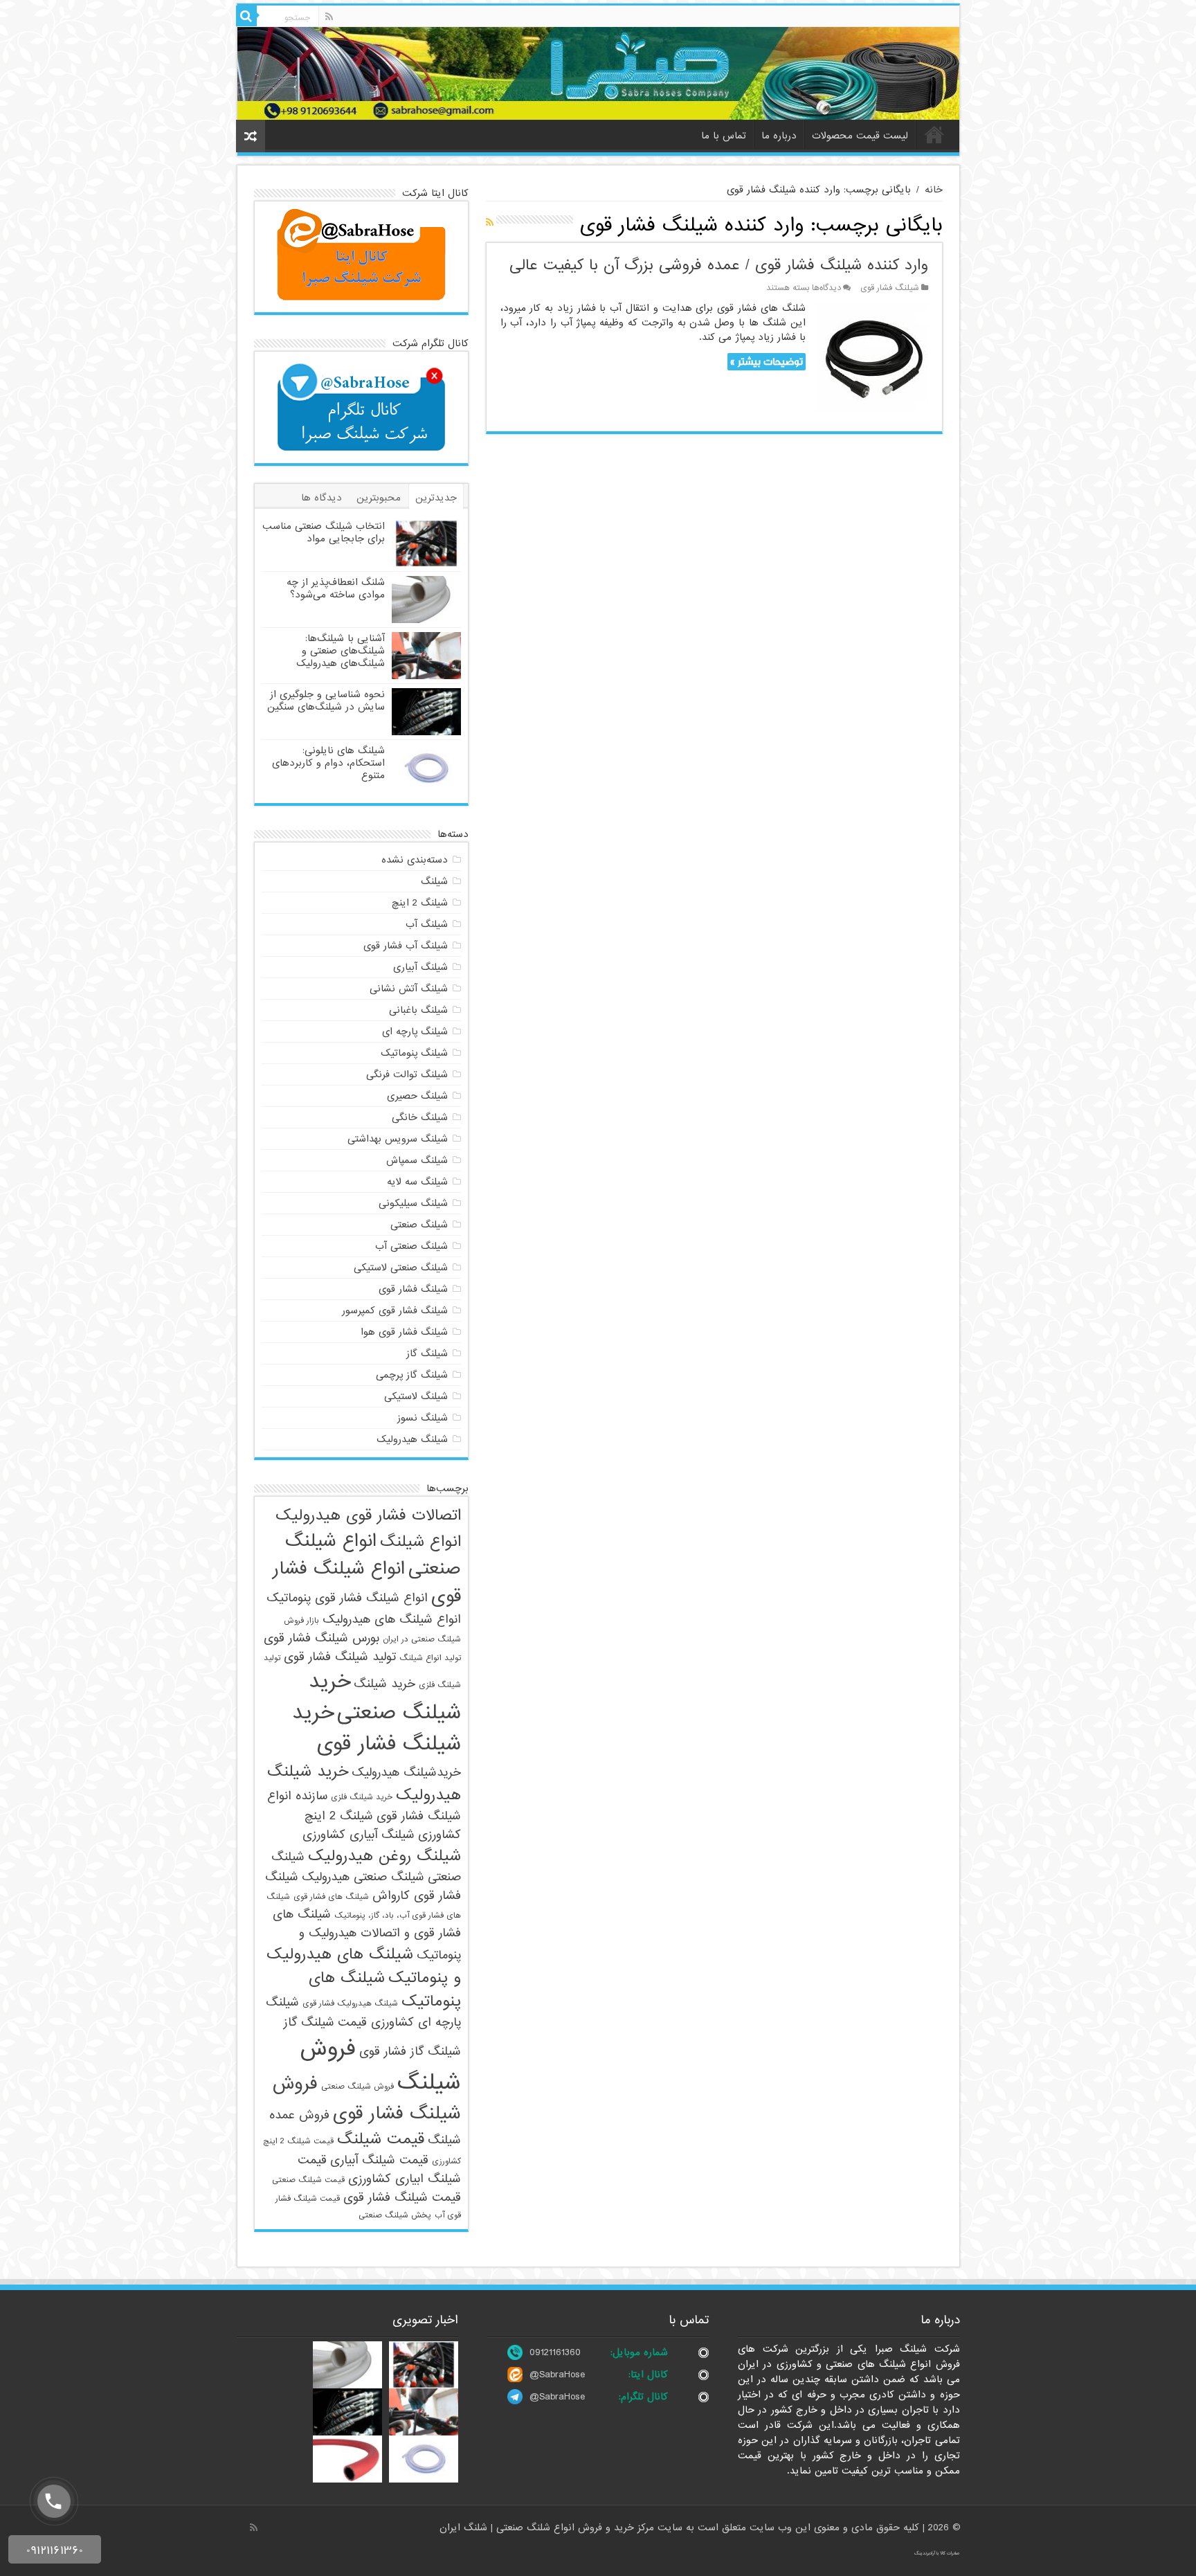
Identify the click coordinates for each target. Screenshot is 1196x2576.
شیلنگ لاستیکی (416, 1396)
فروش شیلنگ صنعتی (357, 2087)
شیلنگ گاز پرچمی (412, 1375)
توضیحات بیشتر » (767, 362)
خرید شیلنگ (384, 1684)
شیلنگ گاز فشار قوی (410, 2052)
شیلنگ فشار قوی (890, 288)
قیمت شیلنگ (381, 2139)
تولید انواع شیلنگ (430, 1658)
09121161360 (555, 2352)
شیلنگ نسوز (423, 1418)
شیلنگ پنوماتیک (414, 1053)
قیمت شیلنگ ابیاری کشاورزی (379, 2170)
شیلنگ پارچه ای (415, 1032)
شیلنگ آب (427, 924)
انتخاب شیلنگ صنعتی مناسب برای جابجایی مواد (324, 532)
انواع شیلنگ (420, 1542)
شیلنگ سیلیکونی (413, 1203)
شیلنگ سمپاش (417, 1160)
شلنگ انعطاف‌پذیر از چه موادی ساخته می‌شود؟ (336, 588)
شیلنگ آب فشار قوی (406, 946)
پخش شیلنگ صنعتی (395, 2215)
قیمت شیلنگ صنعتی (308, 2180)
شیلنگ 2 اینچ (420, 903)
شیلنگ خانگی (420, 1117)
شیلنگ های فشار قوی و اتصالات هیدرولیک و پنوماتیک (367, 1935)
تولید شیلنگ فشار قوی (340, 1657)
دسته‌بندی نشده (415, 860)
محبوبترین (379, 498)
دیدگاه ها (321, 498)
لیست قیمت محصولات (860, 136)
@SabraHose (557, 2375)
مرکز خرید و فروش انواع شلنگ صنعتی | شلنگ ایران (549, 2528)
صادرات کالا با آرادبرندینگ (937, 2553)
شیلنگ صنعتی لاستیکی (401, 1268)
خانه (934, 134)
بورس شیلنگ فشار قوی (321, 1638)
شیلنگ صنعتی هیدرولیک (363, 1877)
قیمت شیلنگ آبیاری (379, 2160)
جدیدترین (436, 498)
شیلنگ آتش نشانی (409, 989)
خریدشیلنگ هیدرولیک (406, 1773)
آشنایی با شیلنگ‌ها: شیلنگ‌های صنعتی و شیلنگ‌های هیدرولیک (341, 651)
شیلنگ (434, 881)
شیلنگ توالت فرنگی (407, 1074)
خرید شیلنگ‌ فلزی (362, 1797)
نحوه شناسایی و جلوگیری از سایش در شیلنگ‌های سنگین (326, 701)
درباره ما (779, 136)
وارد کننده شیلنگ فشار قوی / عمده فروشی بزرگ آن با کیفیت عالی (719, 265)
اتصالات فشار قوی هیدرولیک (368, 1515)
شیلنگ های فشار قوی (331, 1897)
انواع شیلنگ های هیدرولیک (392, 1620)
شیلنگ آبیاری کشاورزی (359, 1835)
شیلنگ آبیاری (420, 967)
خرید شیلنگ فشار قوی (377, 1729)
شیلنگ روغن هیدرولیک (384, 1856)
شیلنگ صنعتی (419, 1225)
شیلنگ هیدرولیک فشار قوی (350, 2003)
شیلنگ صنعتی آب (411, 1246)
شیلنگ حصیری (417, 1096)
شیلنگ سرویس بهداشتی (398, 1139)
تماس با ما (724, 136)
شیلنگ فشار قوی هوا (404, 1332)
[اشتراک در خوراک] (490, 223)
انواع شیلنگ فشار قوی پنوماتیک (347, 1598)
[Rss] (329, 17)
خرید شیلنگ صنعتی (385, 1697)
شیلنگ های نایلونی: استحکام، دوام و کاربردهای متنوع (328, 763)
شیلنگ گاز (427, 1353)
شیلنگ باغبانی (418, 1010)
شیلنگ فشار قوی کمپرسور (395, 1310)
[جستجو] (246, 16)
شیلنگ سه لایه (417, 1182)
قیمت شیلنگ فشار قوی (402, 2198)
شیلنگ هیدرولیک (412, 1439)
